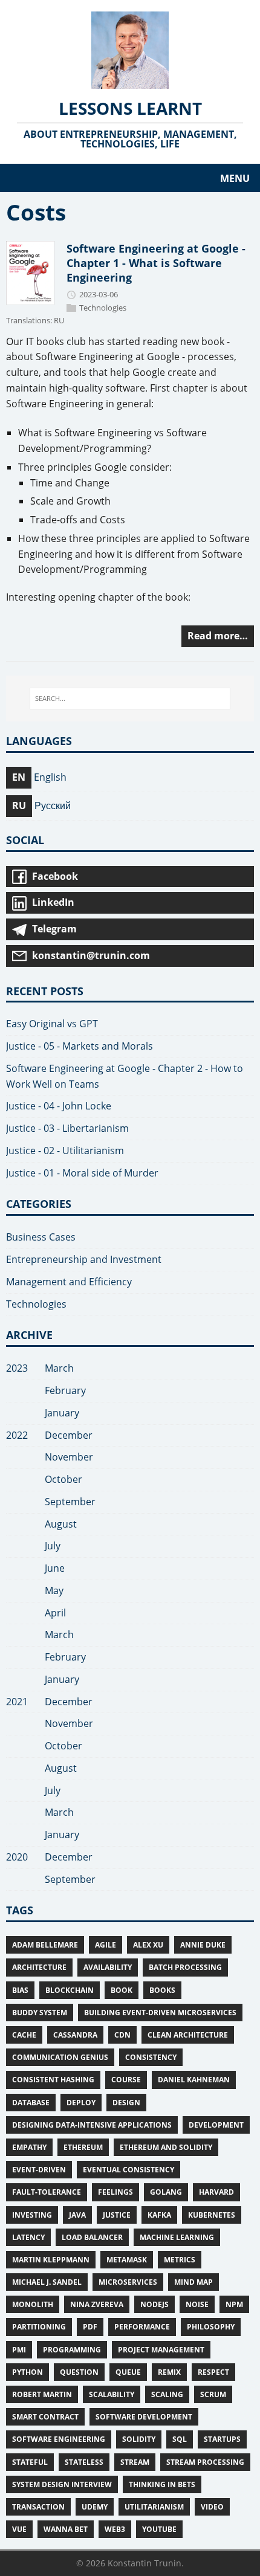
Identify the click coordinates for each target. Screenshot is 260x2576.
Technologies (103, 308)
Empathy (29, 2147)
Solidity (139, 2439)
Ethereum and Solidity (166, 2147)
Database (31, 2103)
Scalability (112, 2394)
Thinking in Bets (162, 2484)
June (55, 1568)
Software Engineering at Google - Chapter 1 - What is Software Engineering (156, 263)
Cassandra (75, 2035)
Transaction (38, 2507)
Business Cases (41, 1237)
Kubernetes (212, 2215)
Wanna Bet (66, 2529)
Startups (222, 2439)
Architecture (39, 1967)
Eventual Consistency (128, 2170)
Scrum (213, 2394)
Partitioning (39, 2327)
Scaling (167, 2394)
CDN (122, 2035)
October (63, 1479)
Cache (24, 2035)
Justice (117, 2215)
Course (126, 2080)
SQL (180, 2439)
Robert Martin (42, 2394)
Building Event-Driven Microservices (160, 2013)
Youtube (159, 2529)
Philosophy (211, 2327)
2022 (17, 1435)
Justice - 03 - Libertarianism (67, 1128)
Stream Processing (205, 2462)
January (62, 1413)
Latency (28, 2237)
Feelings (115, 2192)
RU (59, 321)
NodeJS (154, 2304)
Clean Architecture (188, 2035)
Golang (166, 2192)
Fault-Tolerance (47, 2192)
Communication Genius (60, 2057)
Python (28, 2372)
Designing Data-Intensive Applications (92, 2125)
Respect (213, 2372)
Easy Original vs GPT (52, 1024)
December (69, 1435)
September (70, 1502)
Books (162, 1990)
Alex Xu (148, 1945)
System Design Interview (62, 2484)
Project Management (161, 2350)
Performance (142, 2327)
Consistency (151, 2057)
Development (216, 2125)
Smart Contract (45, 2417)
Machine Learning (177, 2237)
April (55, 1613)
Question (79, 2372)
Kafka (159, 2215)
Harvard (216, 2192)
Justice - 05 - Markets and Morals (80, 1046)
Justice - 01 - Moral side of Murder (82, 1173)
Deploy (81, 2103)
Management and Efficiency (69, 1282)
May (54, 1590)
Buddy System (40, 2013)
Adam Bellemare (45, 1945)
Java (77, 2215)
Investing (32, 2215)
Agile (106, 1945)
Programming (72, 2350)
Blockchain (70, 1990)
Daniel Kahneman (194, 2080)
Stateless (84, 2462)
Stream (135, 2462)
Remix (169, 2372)
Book (122, 1990)
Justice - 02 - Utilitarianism (65, 1151)
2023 (17, 1368)
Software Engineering (59, 2439)
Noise (197, 2304)
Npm (234, 2304)
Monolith (33, 2304)
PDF (90, 2327)
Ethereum (83, 2147)
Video (212, 2507)
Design (126, 2103)
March (59, 1368)
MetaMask (127, 2260)
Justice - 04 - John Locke (59, 1106)
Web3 (115, 2529)
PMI (19, 2350)
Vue (19, 2529)
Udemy (95, 2507)
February (65, 1390)
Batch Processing (185, 1967)
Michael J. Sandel (47, 2282)
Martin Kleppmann (51, 2260)
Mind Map (193, 2282)
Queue (128, 2372)
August (61, 1524)
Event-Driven (39, 2170)
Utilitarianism (154, 2507)
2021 (17, 1702)
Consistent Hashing (53, 2080)
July (53, 1546)
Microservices (128, 2282)
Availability (108, 1967)
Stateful (30, 2462)
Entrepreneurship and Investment (84, 1259)
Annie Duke (203, 1945)
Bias (20, 1990)
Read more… (218, 636)
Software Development (144, 2417)
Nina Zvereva (97, 2304)
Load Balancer (92, 2237)
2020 (17, 1857)
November (69, 1457)
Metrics (180, 2260)
